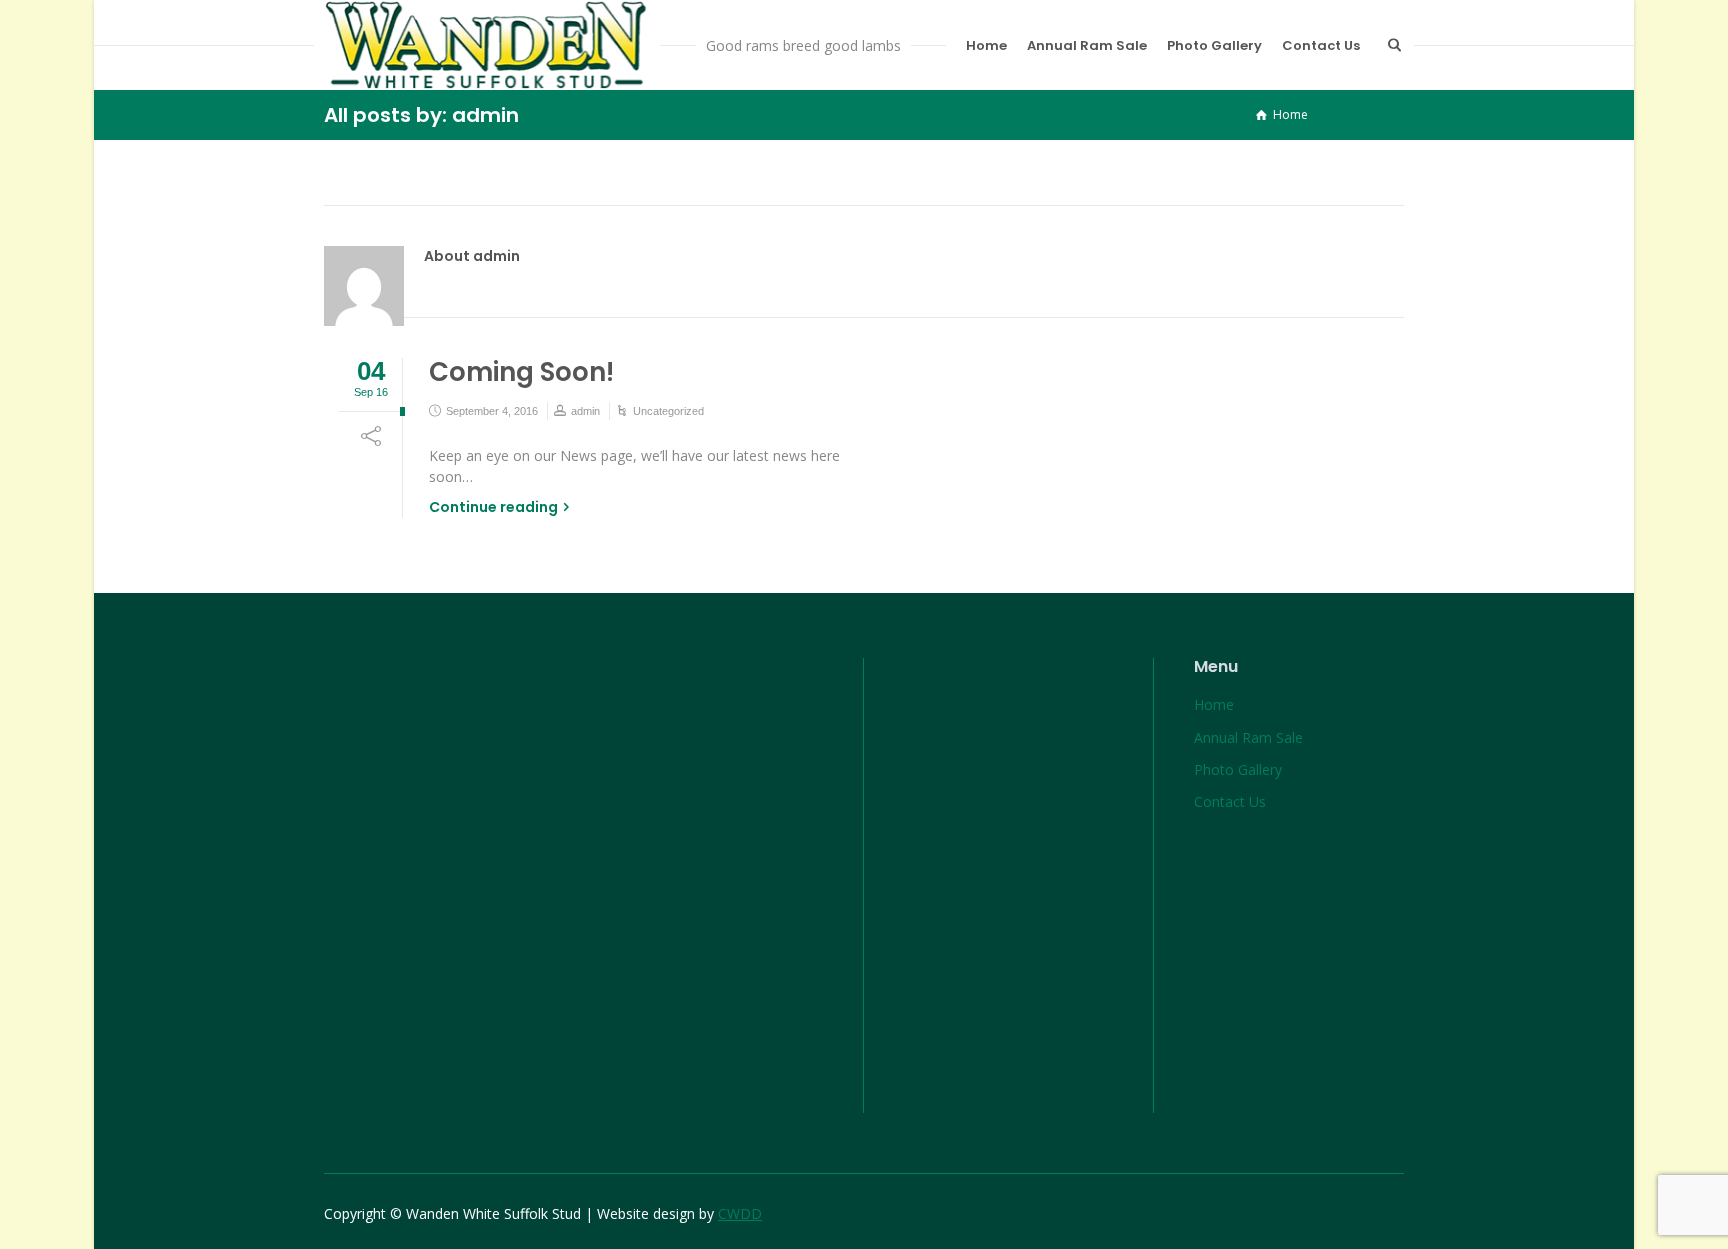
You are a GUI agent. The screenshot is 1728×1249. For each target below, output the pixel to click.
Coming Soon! (521, 372)
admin (585, 411)
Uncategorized (668, 411)
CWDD (740, 1213)
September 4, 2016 (492, 411)
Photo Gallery (1214, 45)
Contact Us (1321, 45)
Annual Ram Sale (1087, 45)
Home (986, 45)
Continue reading (493, 507)
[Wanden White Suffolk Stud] (487, 45)
